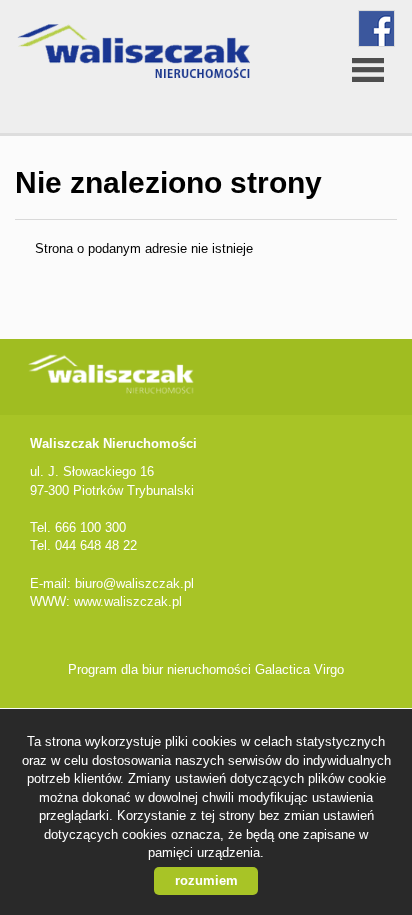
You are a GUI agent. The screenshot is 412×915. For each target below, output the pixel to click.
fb (376, 28)
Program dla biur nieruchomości (161, 669)
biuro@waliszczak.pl (134, 583)
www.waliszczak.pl (128, 601)
